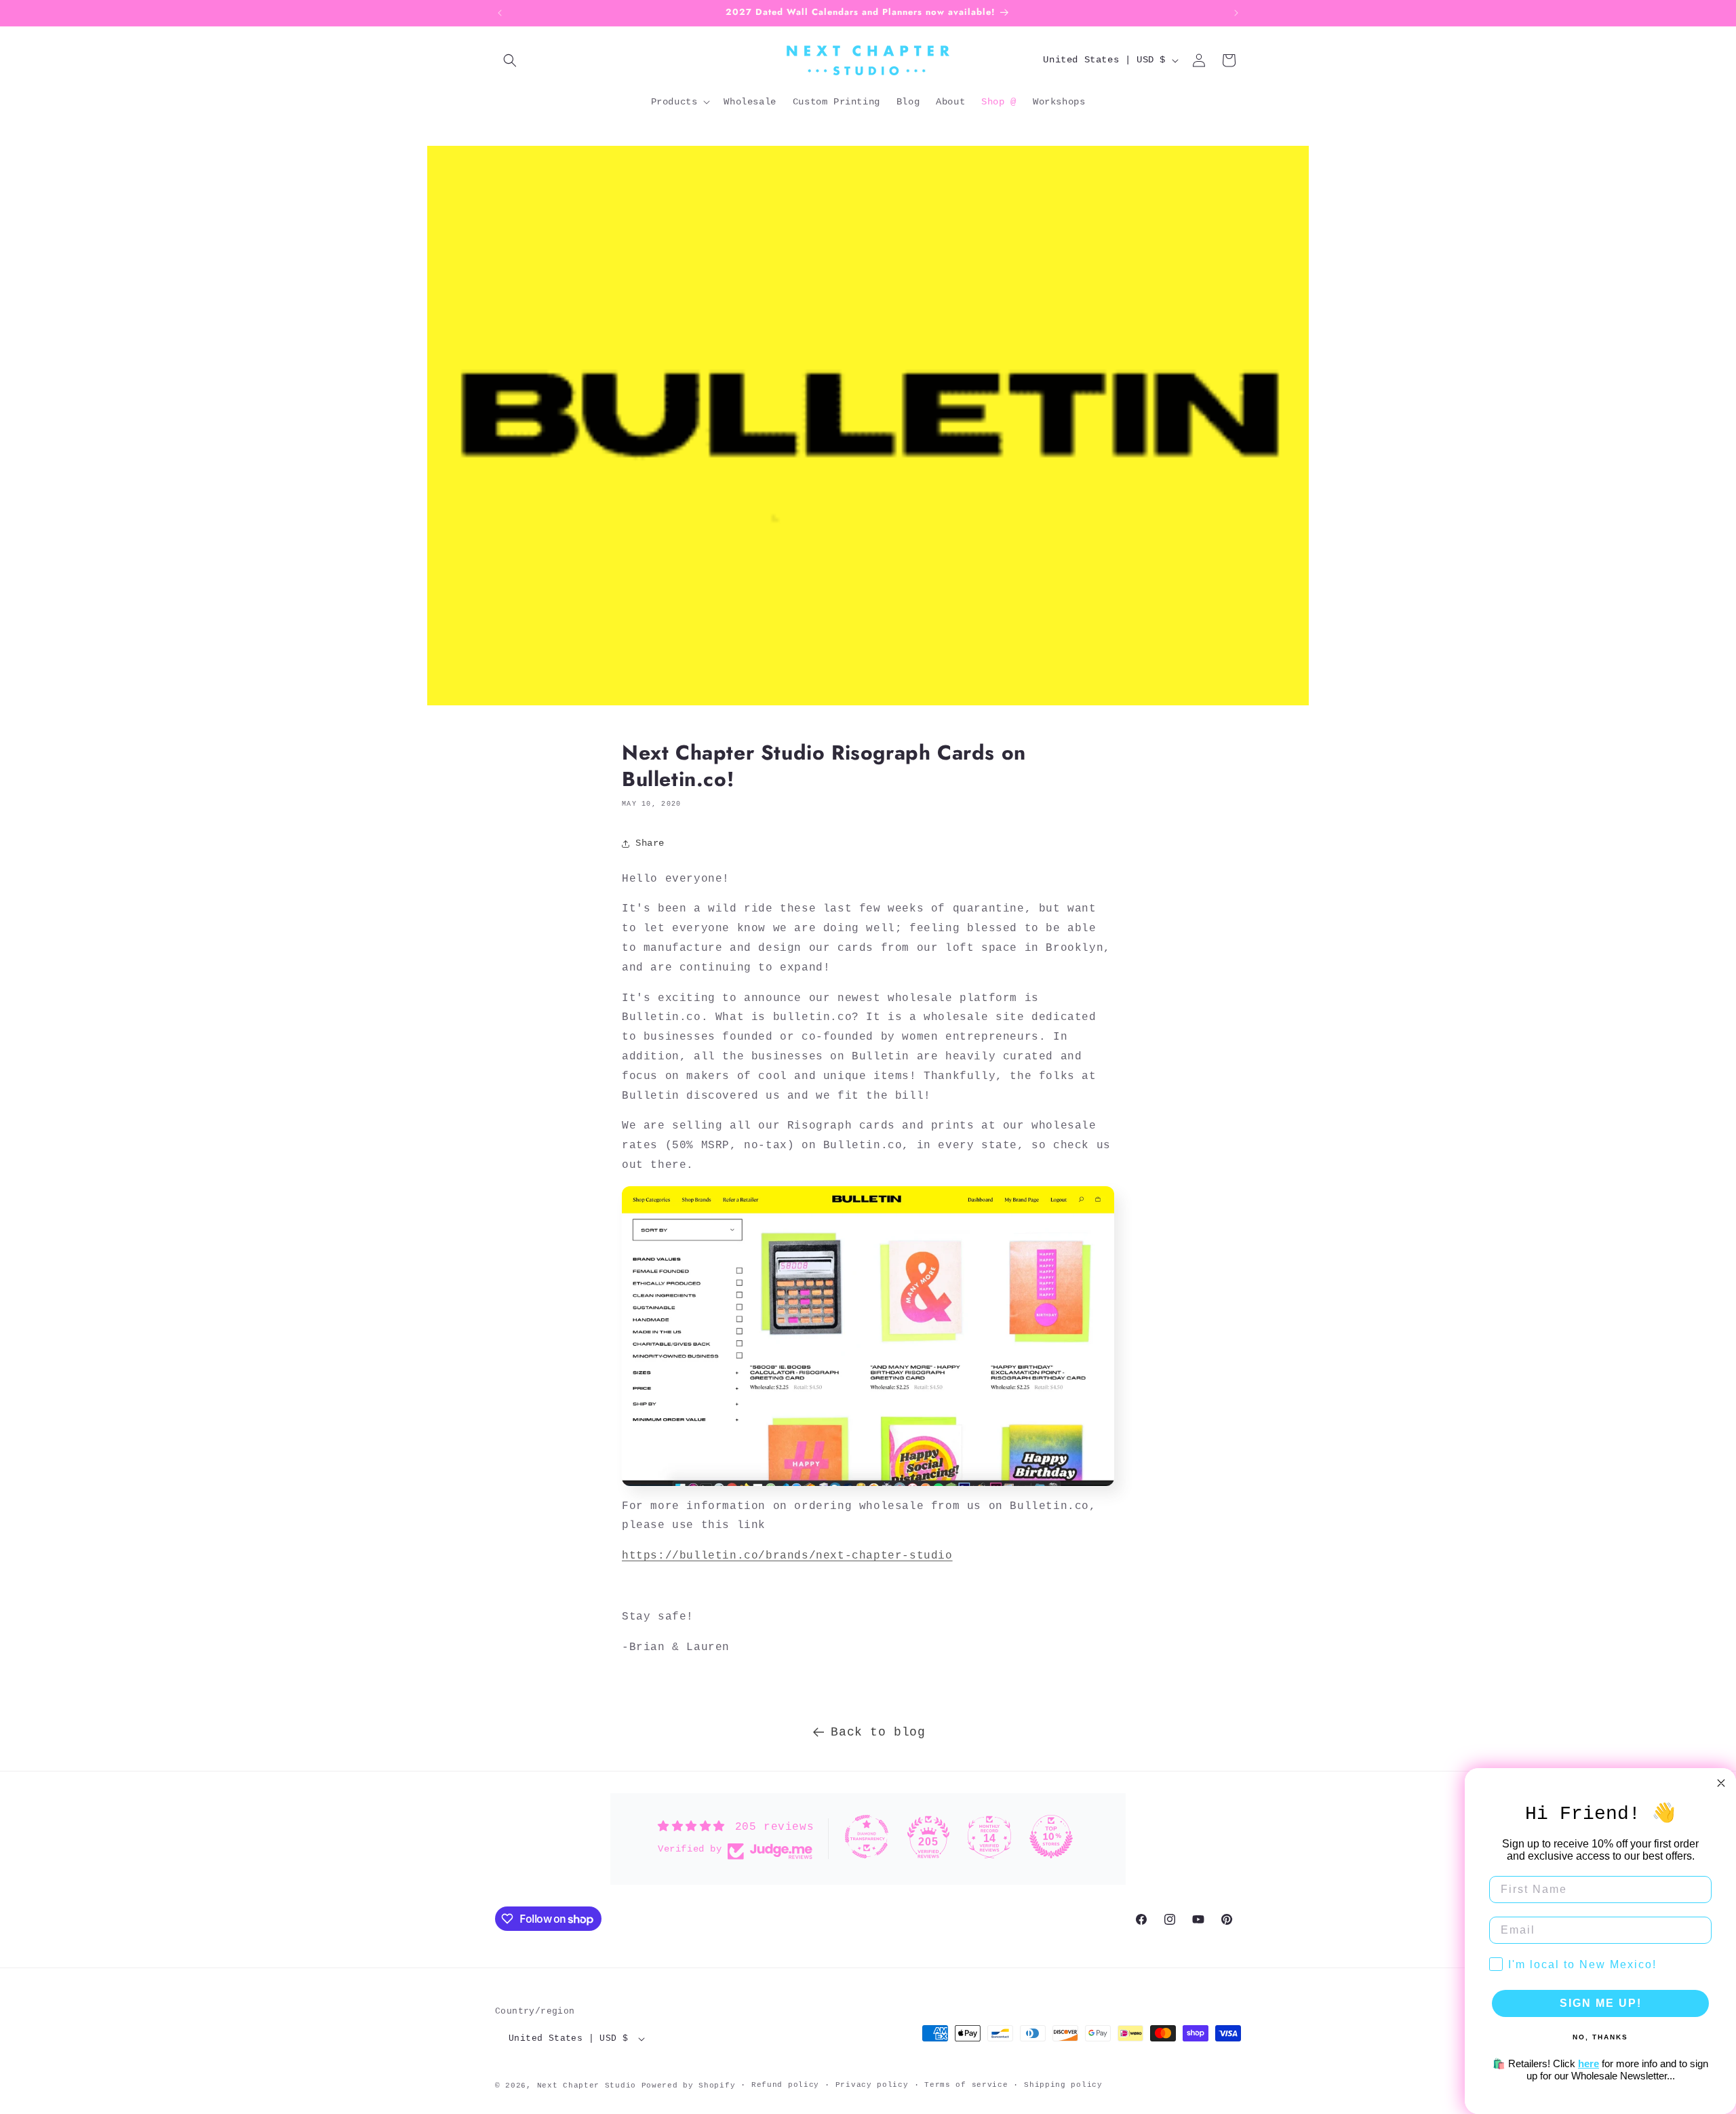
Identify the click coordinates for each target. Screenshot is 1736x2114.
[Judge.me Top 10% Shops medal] (1051, 1837)
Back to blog (878, 1732)
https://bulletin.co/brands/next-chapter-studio (787, 1556)
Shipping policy (1063, 2085)
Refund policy (785, 2085)
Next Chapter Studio (587, 2086)
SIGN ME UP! (1601, 2003)
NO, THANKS (1600, 2037)
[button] (510, 60)
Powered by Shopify (689, 2086)
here (1589, 2063)
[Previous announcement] (500, 13)
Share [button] (650, 843)
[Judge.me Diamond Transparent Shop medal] (867, 1837)
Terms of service (966, 2085)
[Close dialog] (1721, 1783)
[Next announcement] (1236, 13)
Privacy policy (872, 2085)
